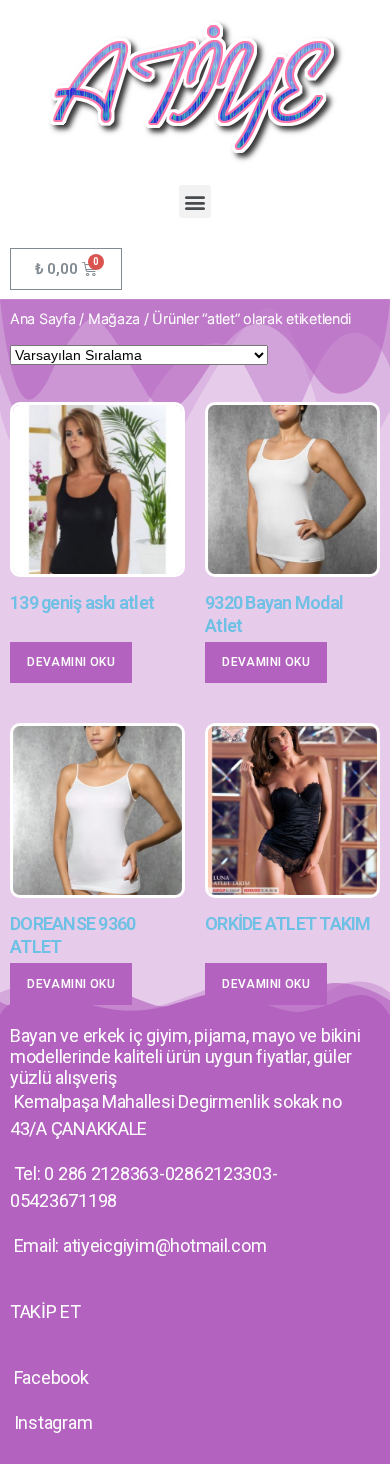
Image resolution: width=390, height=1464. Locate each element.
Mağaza (114, 318)
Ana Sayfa (43, 318)
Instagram (53, 1422)
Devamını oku (71, 662)
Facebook (51, 1377)
